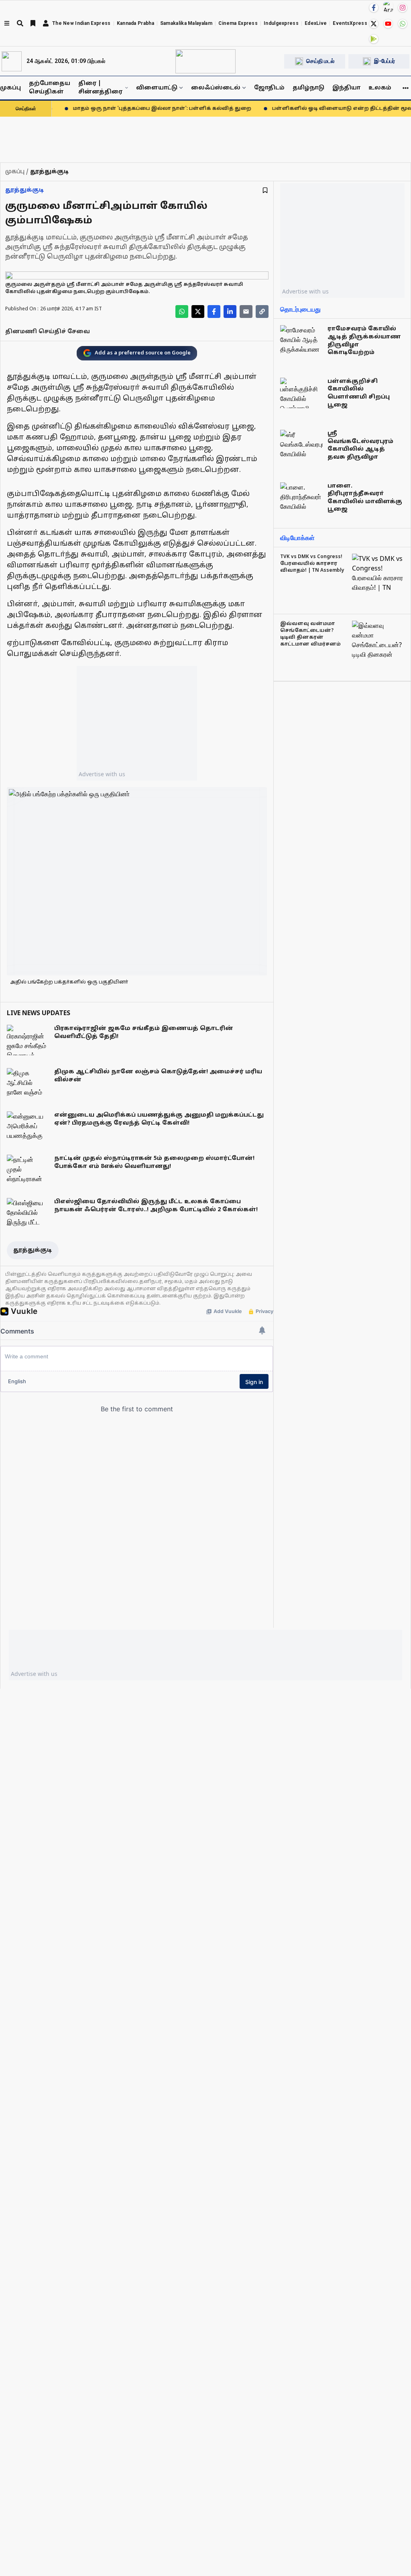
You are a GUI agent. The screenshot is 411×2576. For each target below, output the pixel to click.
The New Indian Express (81, 23)
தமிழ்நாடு (308, 88)
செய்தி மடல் (320, 61)
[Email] (246, 312)
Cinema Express (238, 23)
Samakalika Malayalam (186, 23)
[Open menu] (7, 23)
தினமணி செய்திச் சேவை (48, 332)
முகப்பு (10, 88)
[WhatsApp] (403, 24)
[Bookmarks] (33, 23)
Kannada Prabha (135, 23)
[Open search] (20, 23)
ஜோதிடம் (269, 88)
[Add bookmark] (265, 190)
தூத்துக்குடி (25, 190)
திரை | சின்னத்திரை (100, 88)
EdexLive (316, 23)
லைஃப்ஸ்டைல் (216, 88)
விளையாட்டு (157, 88)
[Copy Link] (262, 312)
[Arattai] (388, 7)
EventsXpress (350, 23)
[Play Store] (374, 39)
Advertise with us (102, 774)
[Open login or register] (46, 23)
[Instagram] (403, 8)
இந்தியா (346, 88)
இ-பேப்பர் (385, 61)
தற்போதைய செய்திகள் (50, 88)
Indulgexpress (281, 23)
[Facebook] (374, 8)
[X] (374, 24)
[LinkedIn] (230, 312)
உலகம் (380, 88)
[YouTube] (388, 24)
